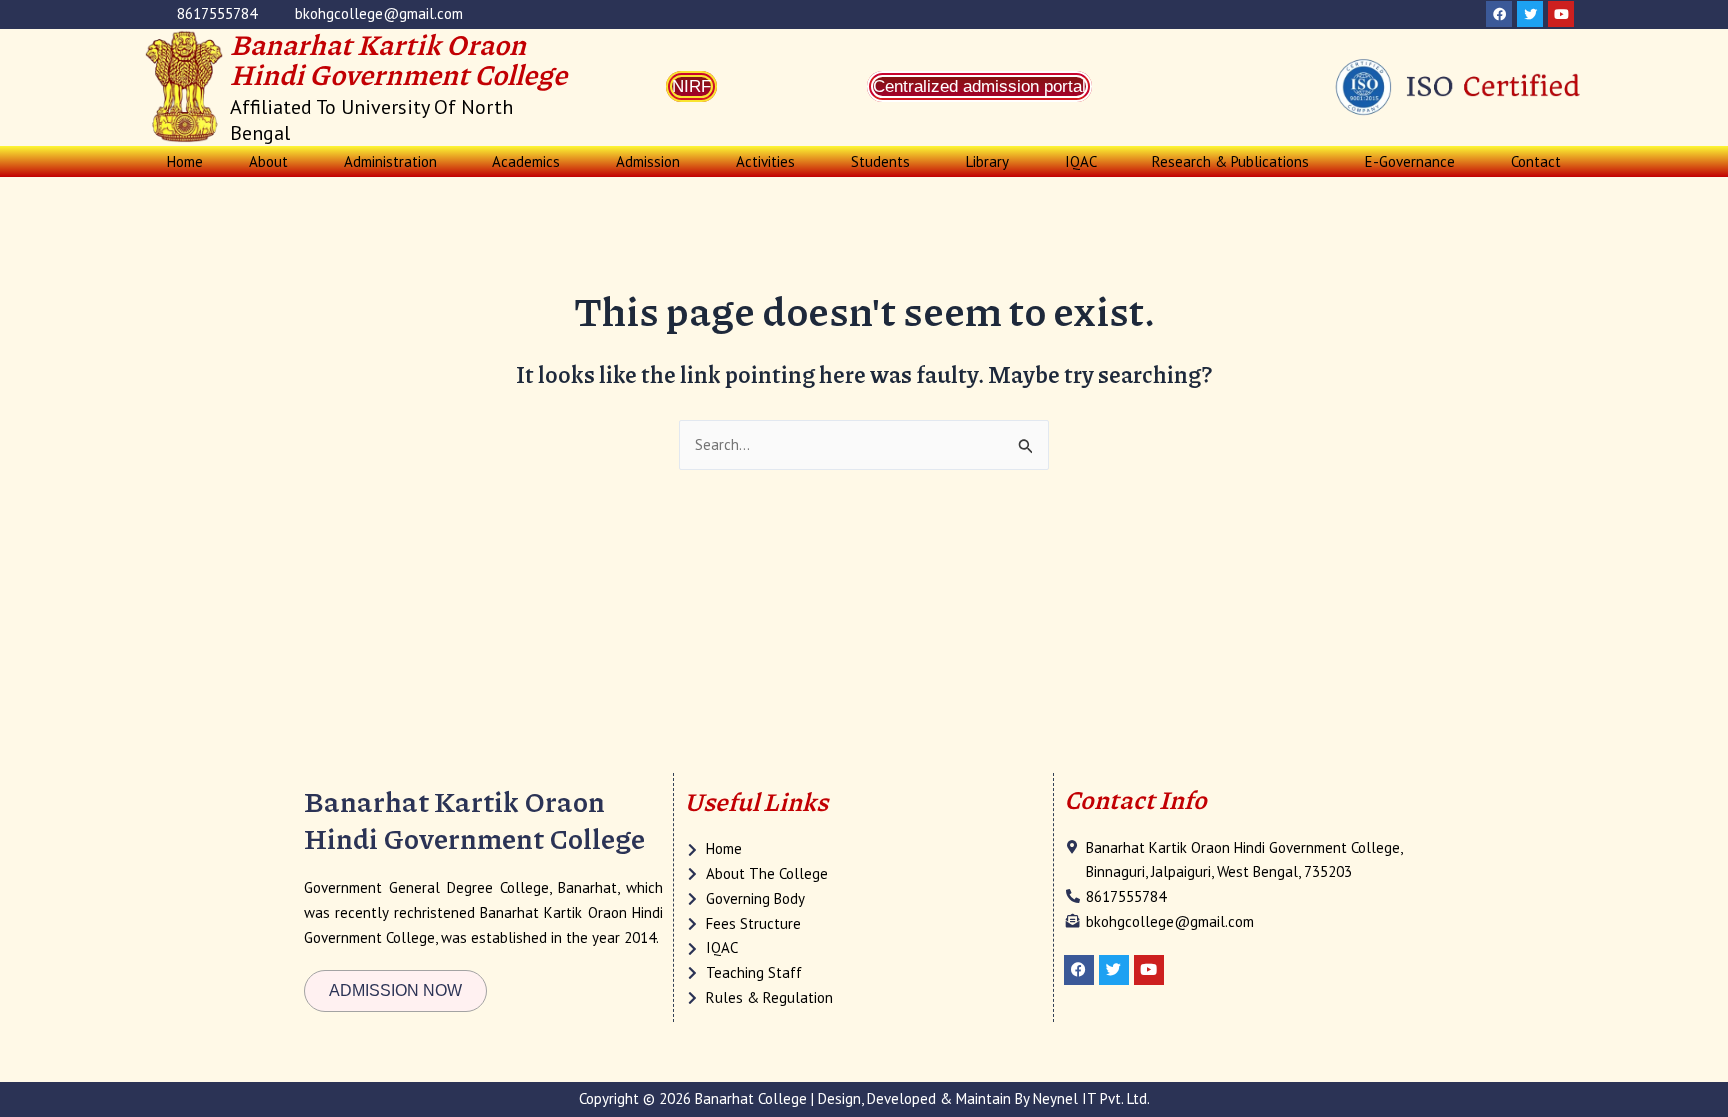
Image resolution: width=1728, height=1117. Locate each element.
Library (987, 161)
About (268, 161)
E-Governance (1410, 161)
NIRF (691, 86)
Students (880, 161)
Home (185, 161)
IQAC (1081, 161)
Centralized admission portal (979, 86)
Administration (390, 161)
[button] (273, 161)
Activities (765, 161)
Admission (648, 161)
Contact (1536, 161)
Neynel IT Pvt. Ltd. (1091, 1098)
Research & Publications (1230, 161)
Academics (526, 161)
